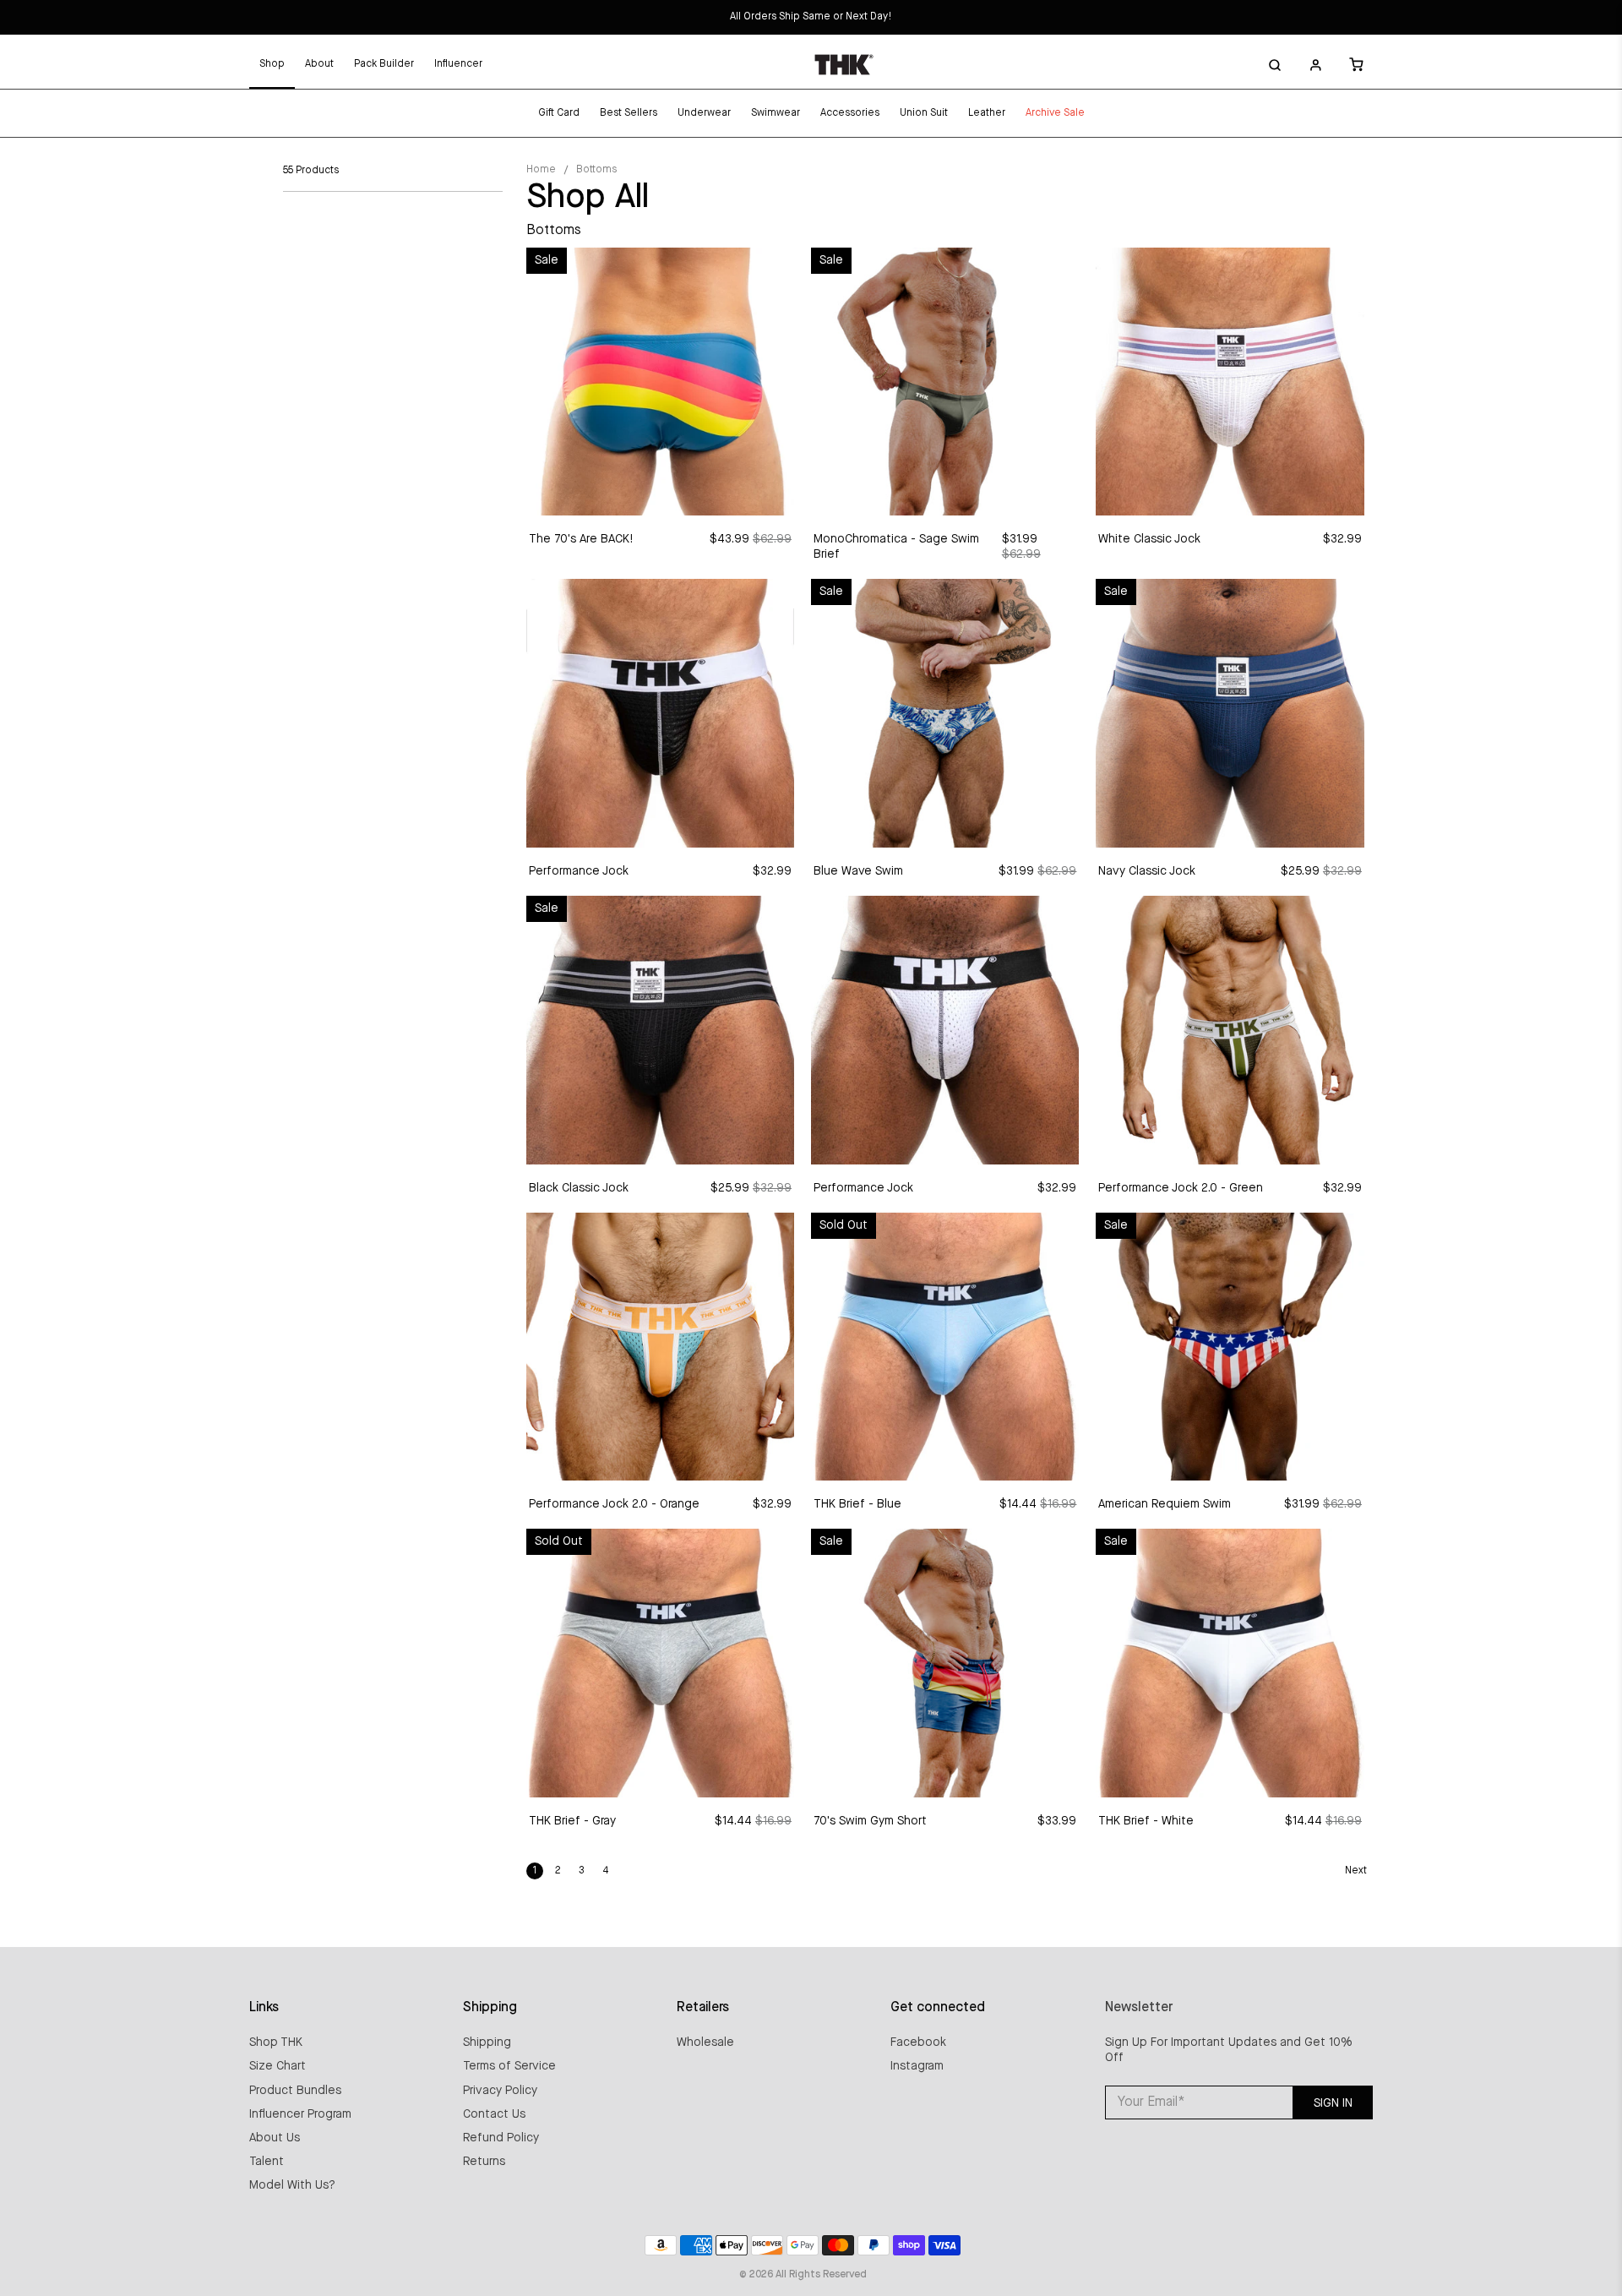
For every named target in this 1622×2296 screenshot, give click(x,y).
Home (541, 170)
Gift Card (559, 113)
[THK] (844, 64)
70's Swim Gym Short (870, 1821)
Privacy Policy (500, 2091)
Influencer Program (300, 2114)
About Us (275, 2138)
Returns (484, 2162)
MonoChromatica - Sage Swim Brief (896, 547)
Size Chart (278, 2066)
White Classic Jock (1149, 539)
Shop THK (276, 2042)
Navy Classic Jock (1147, 871)
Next (1356, 1871)
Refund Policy (501, 2138)
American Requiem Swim (1165, 1504)
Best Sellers (629, 113)
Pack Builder (384, 64)
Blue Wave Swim (858, 871)
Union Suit (924, 113)
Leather (987, 113)
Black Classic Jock (579, 1188)
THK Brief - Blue (857, 1504)
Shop (272, 64)
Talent (267, 2162)
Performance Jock (579, 871)
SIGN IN (1333, 2103)
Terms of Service (509, 2066)
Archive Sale (1055, 113)
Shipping (487, 2042)
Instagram (917, 2066)
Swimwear (776, 113)
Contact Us (494, 2114)
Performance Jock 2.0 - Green (1181, 1188)
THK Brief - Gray (572, 1821)
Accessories (850, 113)
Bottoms (596, 170)
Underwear (704, 113)
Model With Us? (292, 2185)
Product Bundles (295, 2091)
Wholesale (705, 2042)
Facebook (918, 2042)
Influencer (458, 64)
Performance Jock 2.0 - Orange (614, 1504)
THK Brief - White (1146, 1821)
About (319, 64)
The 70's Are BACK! (581, 539)
